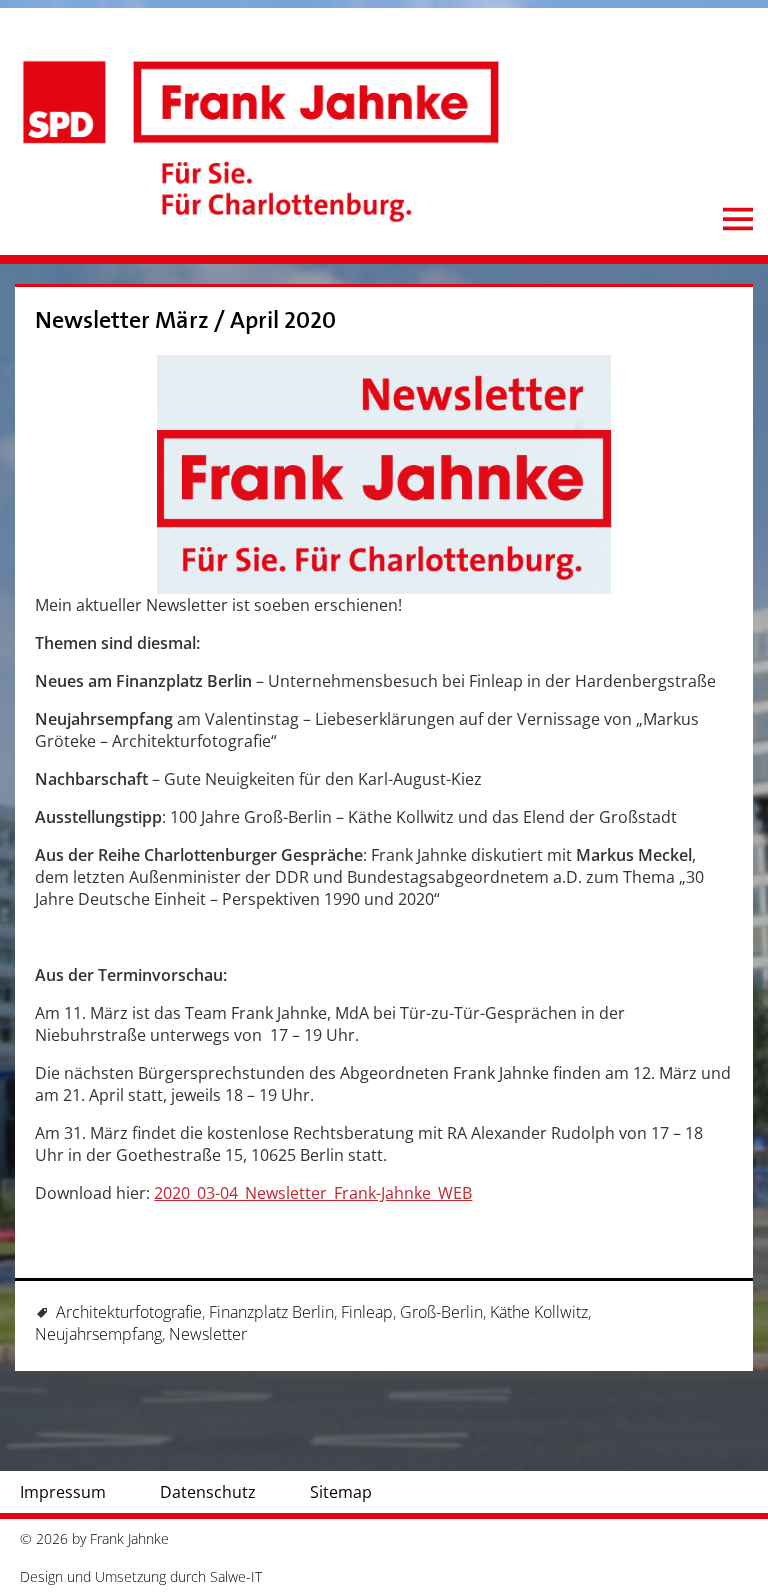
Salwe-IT (236, 1576)
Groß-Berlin (441, 1312)
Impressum (63, 1492)
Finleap (367, 1312)
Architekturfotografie (129, 1312)
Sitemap (341, 1492)
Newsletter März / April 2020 (185, 320)
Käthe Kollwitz (539, 1312)
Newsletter (208, 1334)
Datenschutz (208, 1492)
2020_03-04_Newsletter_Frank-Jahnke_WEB (313, 1193)
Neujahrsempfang (98, 1334)
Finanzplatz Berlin (271, 1312)
